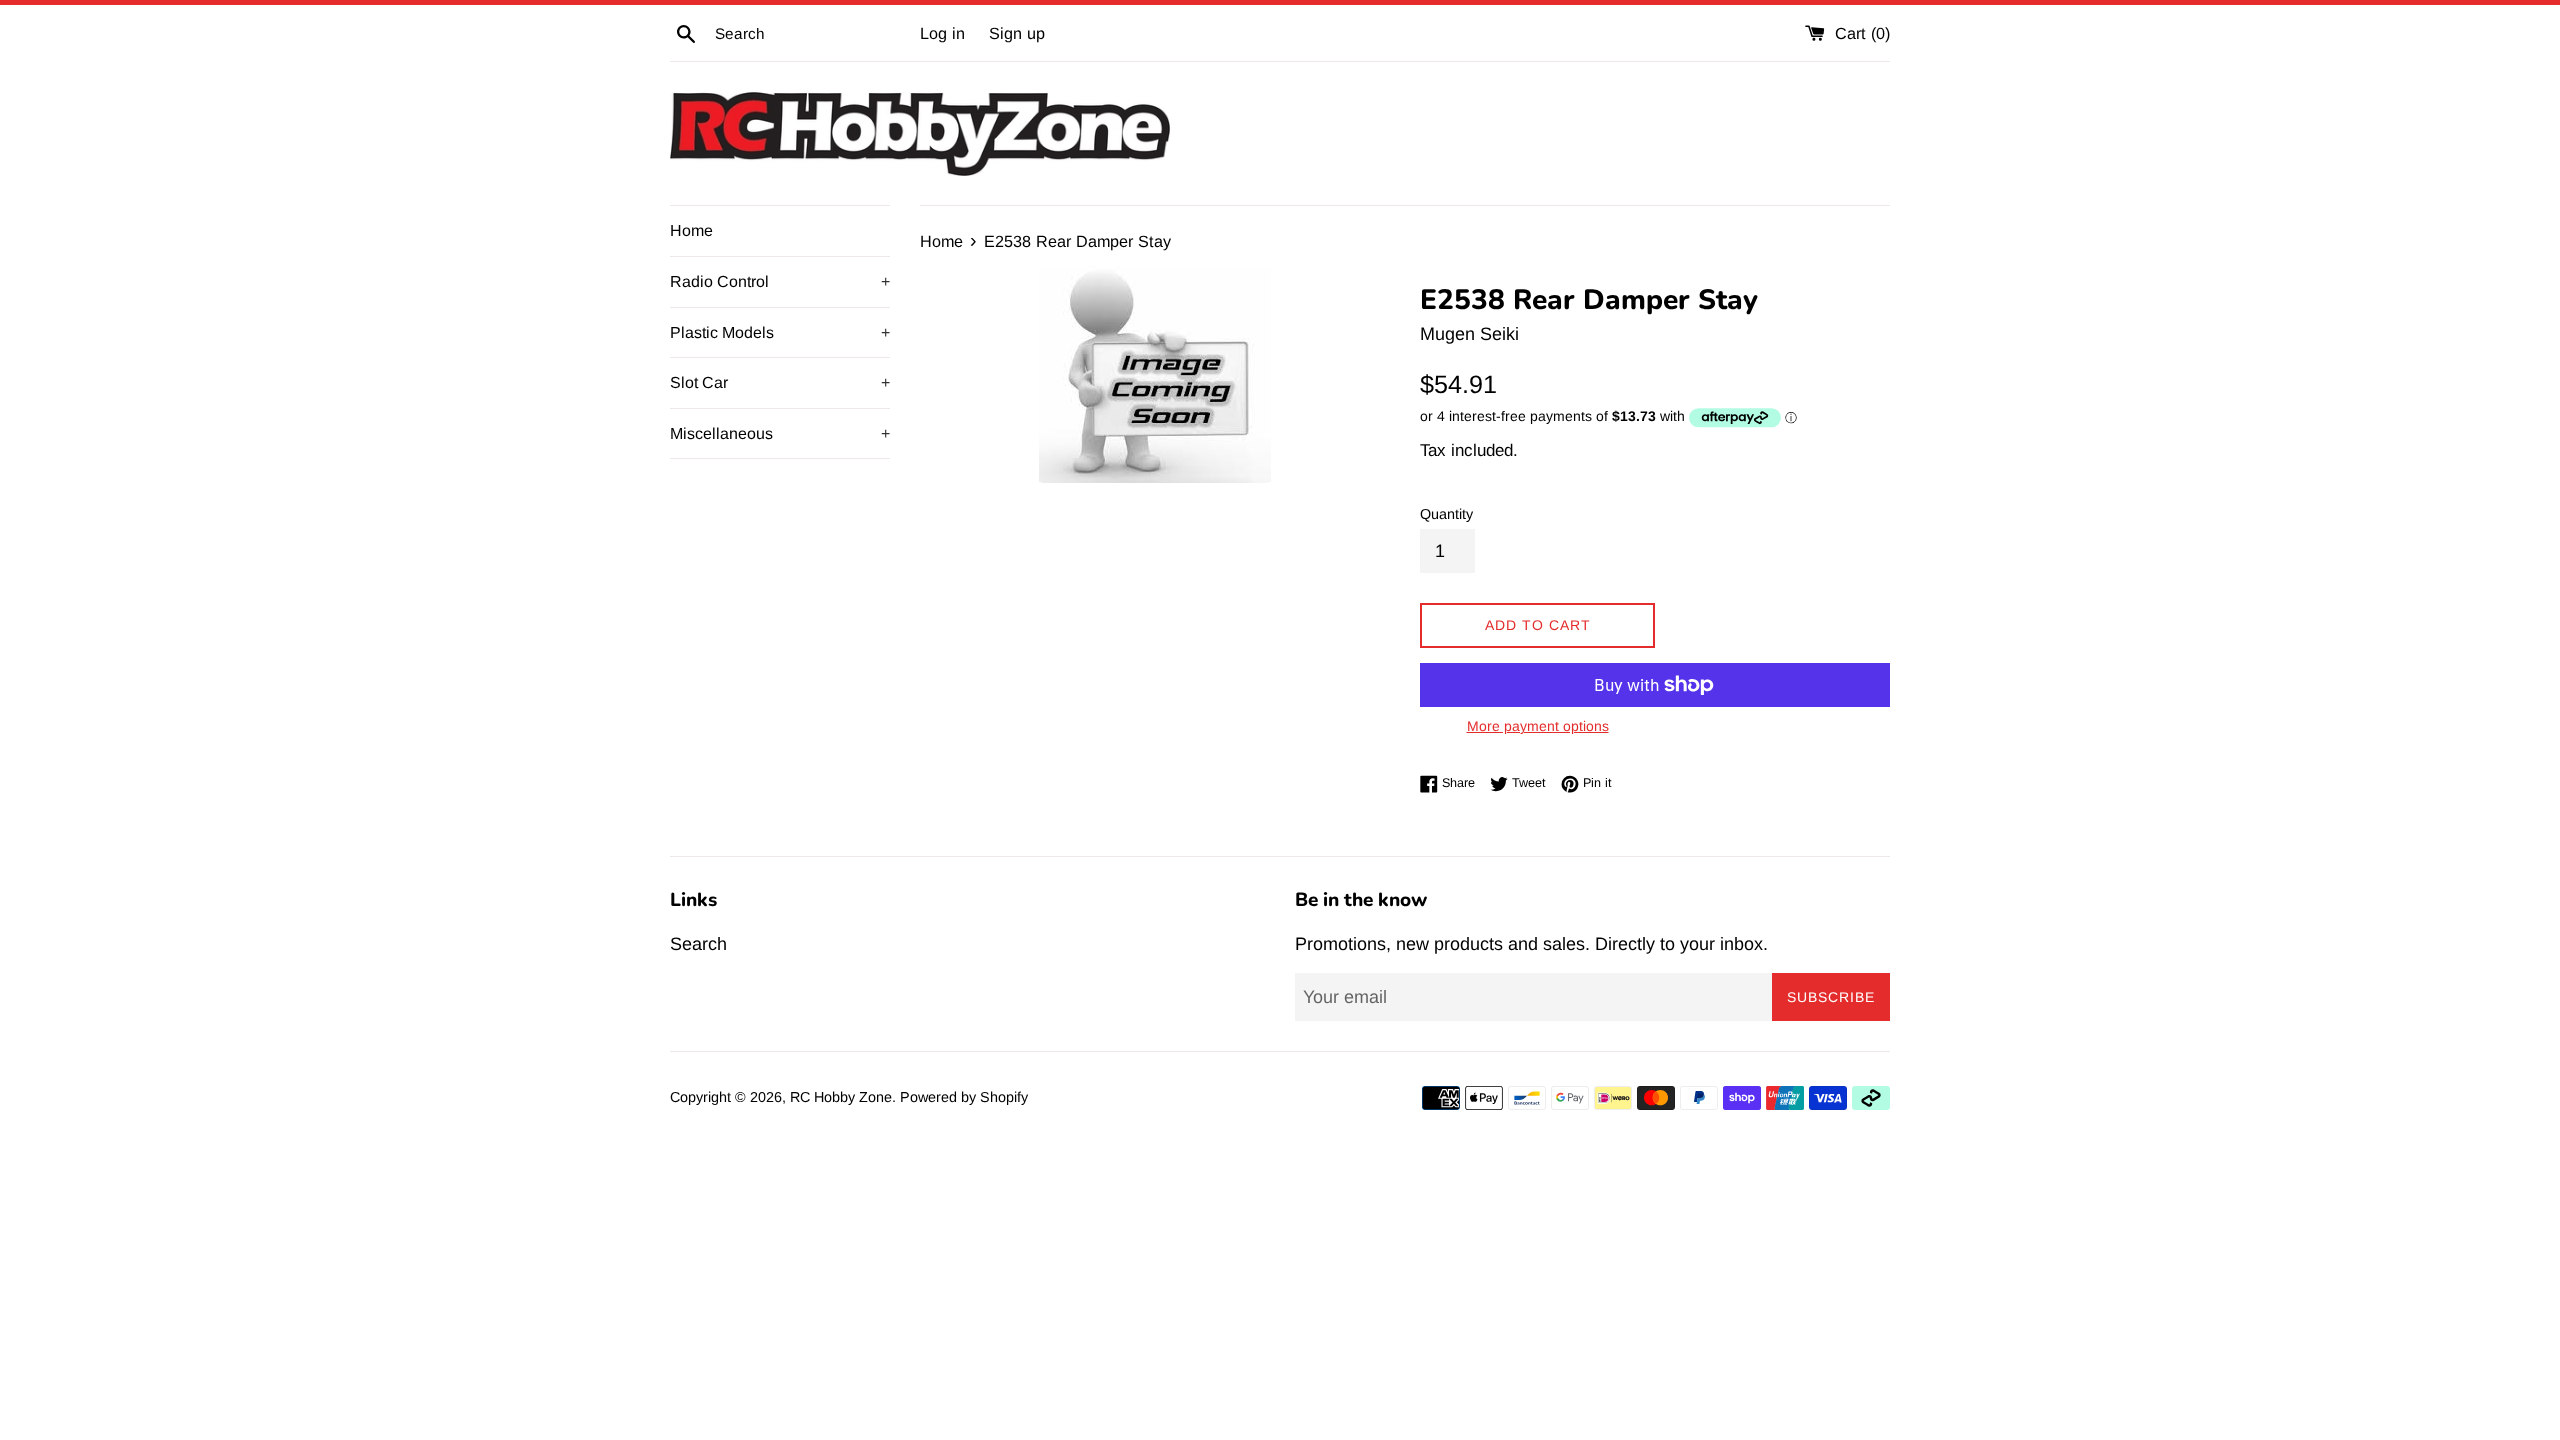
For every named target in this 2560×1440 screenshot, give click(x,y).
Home (691, 230)
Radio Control (780, 281)
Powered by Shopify (964, 1097)
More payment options (1538, 726)
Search (698, 944)
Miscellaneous (780, 433)
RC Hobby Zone (841, 1097)
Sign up (1017, 33)
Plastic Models (780, 332)
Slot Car (780, 382)
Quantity (1446, 514)
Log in (942, 33)
